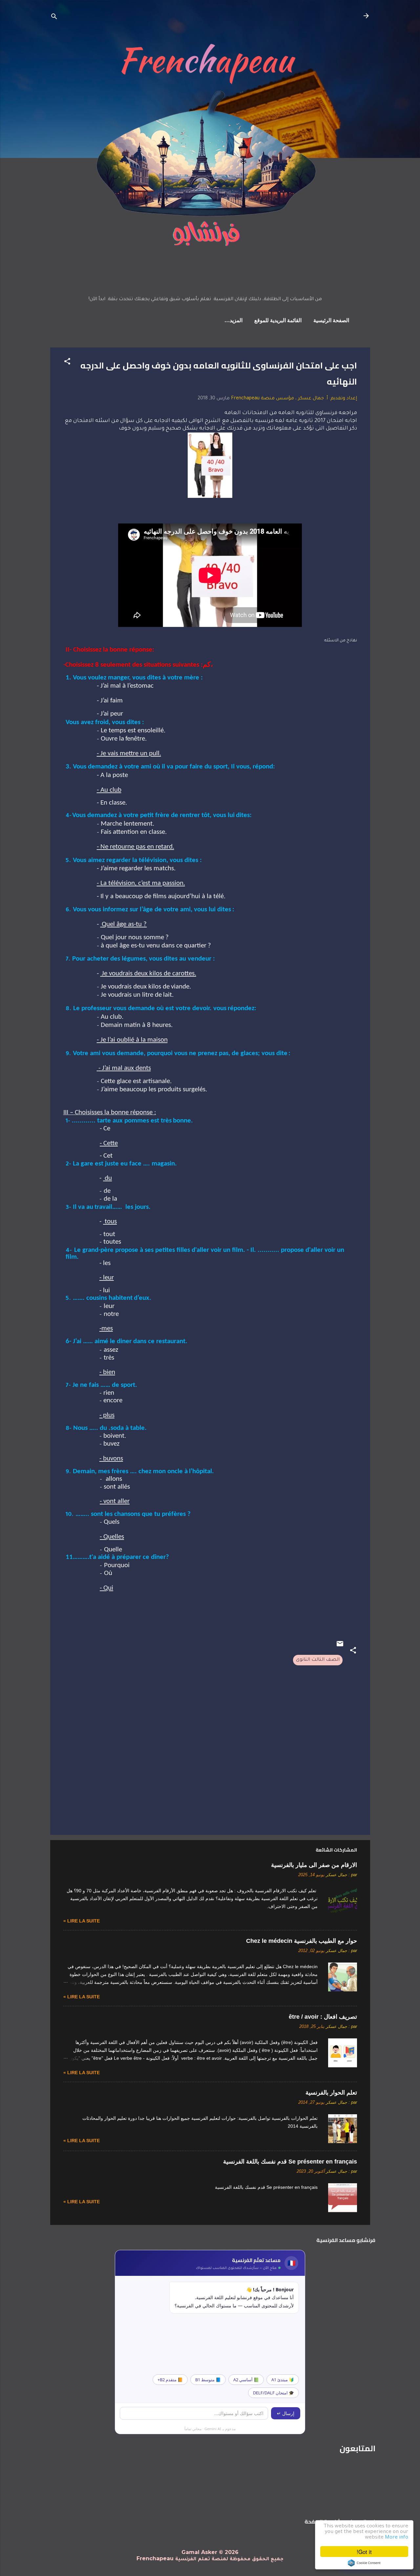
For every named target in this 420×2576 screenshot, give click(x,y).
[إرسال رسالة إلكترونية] (340, 1647)
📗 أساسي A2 (246, 2380)
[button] (67, 363)
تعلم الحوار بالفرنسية (331, 2093)
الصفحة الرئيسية (331, 321)
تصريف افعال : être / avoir (323, 2017)
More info (397, 2538)
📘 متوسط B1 (208, 2380)
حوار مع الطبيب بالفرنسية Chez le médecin (302, 1941)
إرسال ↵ (286, 2413)
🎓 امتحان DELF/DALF (273, 2393)
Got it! (364, 2552)
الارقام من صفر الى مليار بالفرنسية (314, 1865)
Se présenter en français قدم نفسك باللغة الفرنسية (290, 2162)
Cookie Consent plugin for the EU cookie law (364, 2563)
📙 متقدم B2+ (170, 2380)
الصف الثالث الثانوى (318, 1660)
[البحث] (54, 18)
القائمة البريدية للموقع (278, 321)
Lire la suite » (82, 1921)
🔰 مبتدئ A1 (283, 2380)
